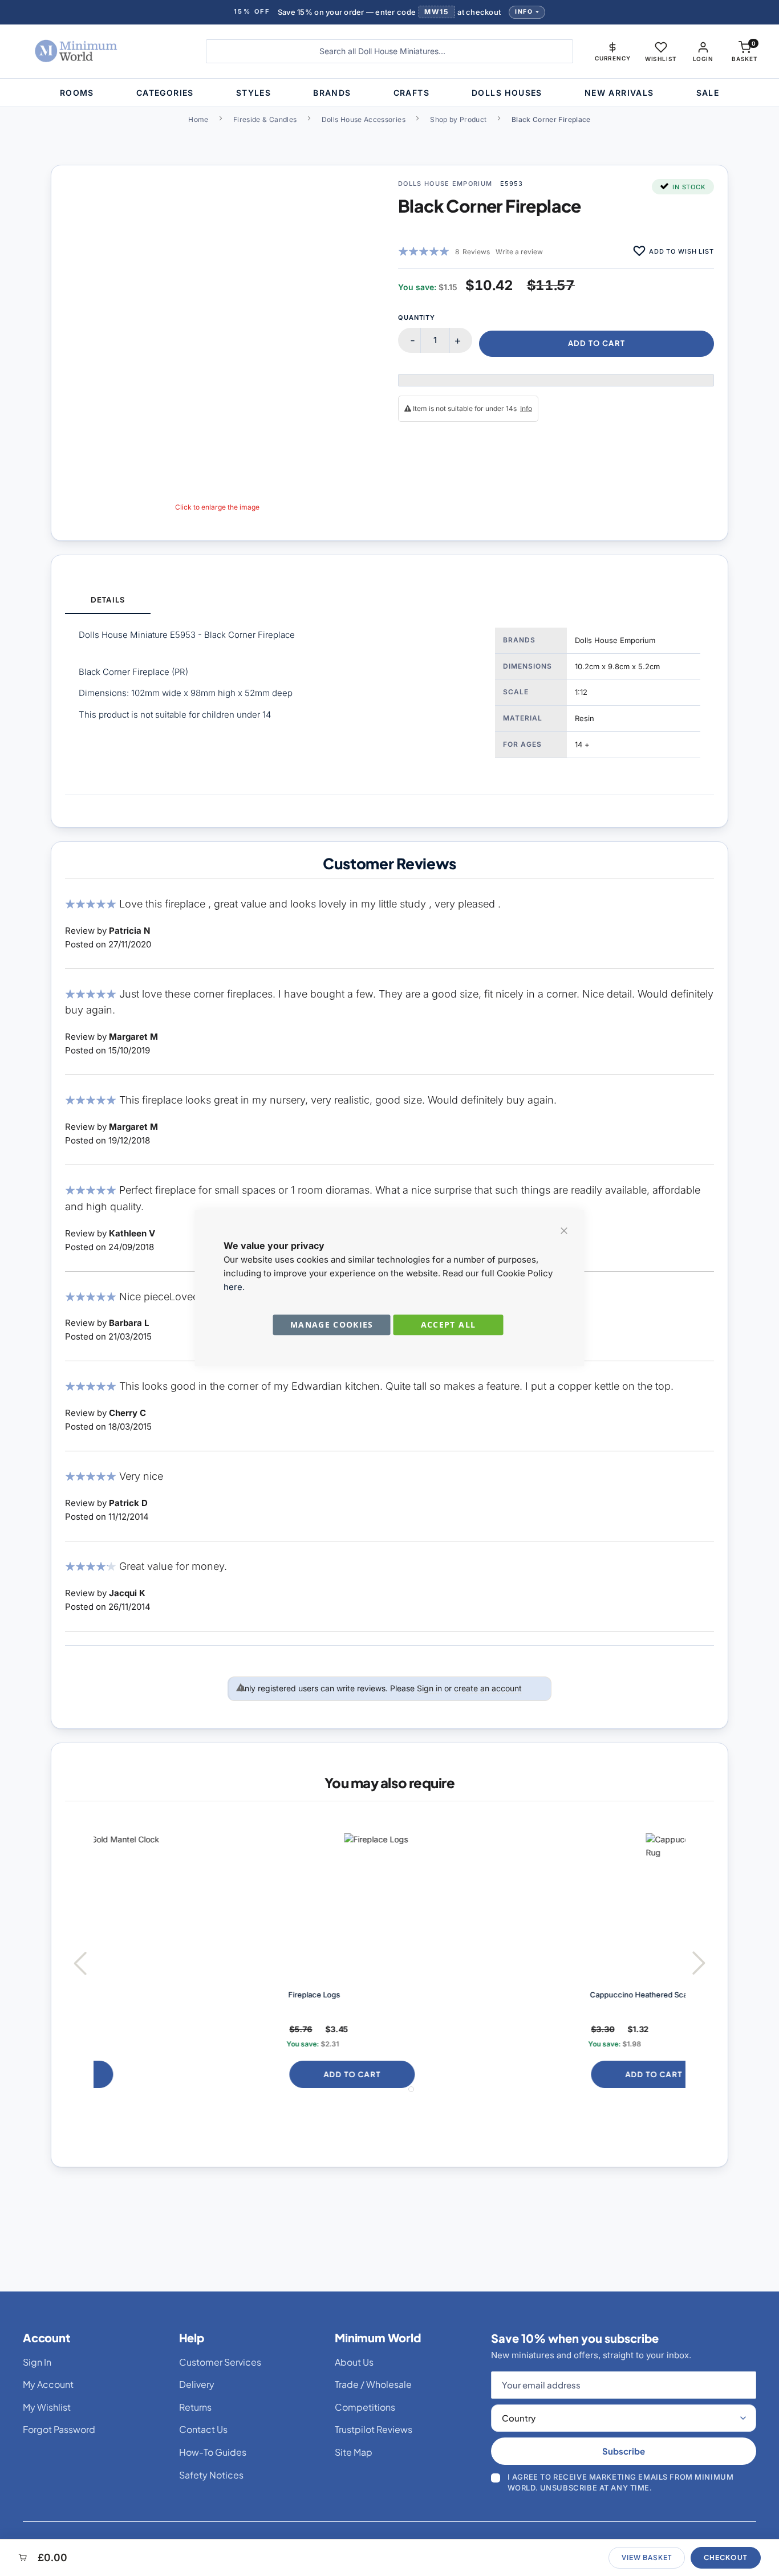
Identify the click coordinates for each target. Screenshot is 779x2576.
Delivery (197, 2384)
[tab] (108, 601)
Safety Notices (211, 2475)
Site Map (354, 2452)
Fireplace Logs (133, 1995)
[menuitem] (77, 93)
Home (198, 119)
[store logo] (101, 51)
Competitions (365, 2407)
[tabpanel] (389, 704)
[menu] (389, 93)
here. (234, 1287)
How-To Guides (213, 2452)
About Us (354, 2362)
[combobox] (389, 51)
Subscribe (624, 2451)
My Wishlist (47, 2407)
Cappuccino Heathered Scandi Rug (470, 1995)
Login (703, 59)
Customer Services (220, 2362)
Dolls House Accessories (364, 119)
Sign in (429, 1688)
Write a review (519, 252)
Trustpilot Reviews (374, 2429)
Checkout (726, 2557)
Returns (195, 2407)
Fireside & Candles (265, 119)
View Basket (647, 2557)
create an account (488, 1688)
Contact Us (203, 2429)
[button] (612, 51)
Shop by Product (458, 119)
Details (107, 600)
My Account (48, 2384)
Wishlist (661, 59)
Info (524, 12)
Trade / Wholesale (373, 2384)
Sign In (37, 2362)
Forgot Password (59, 2429)
